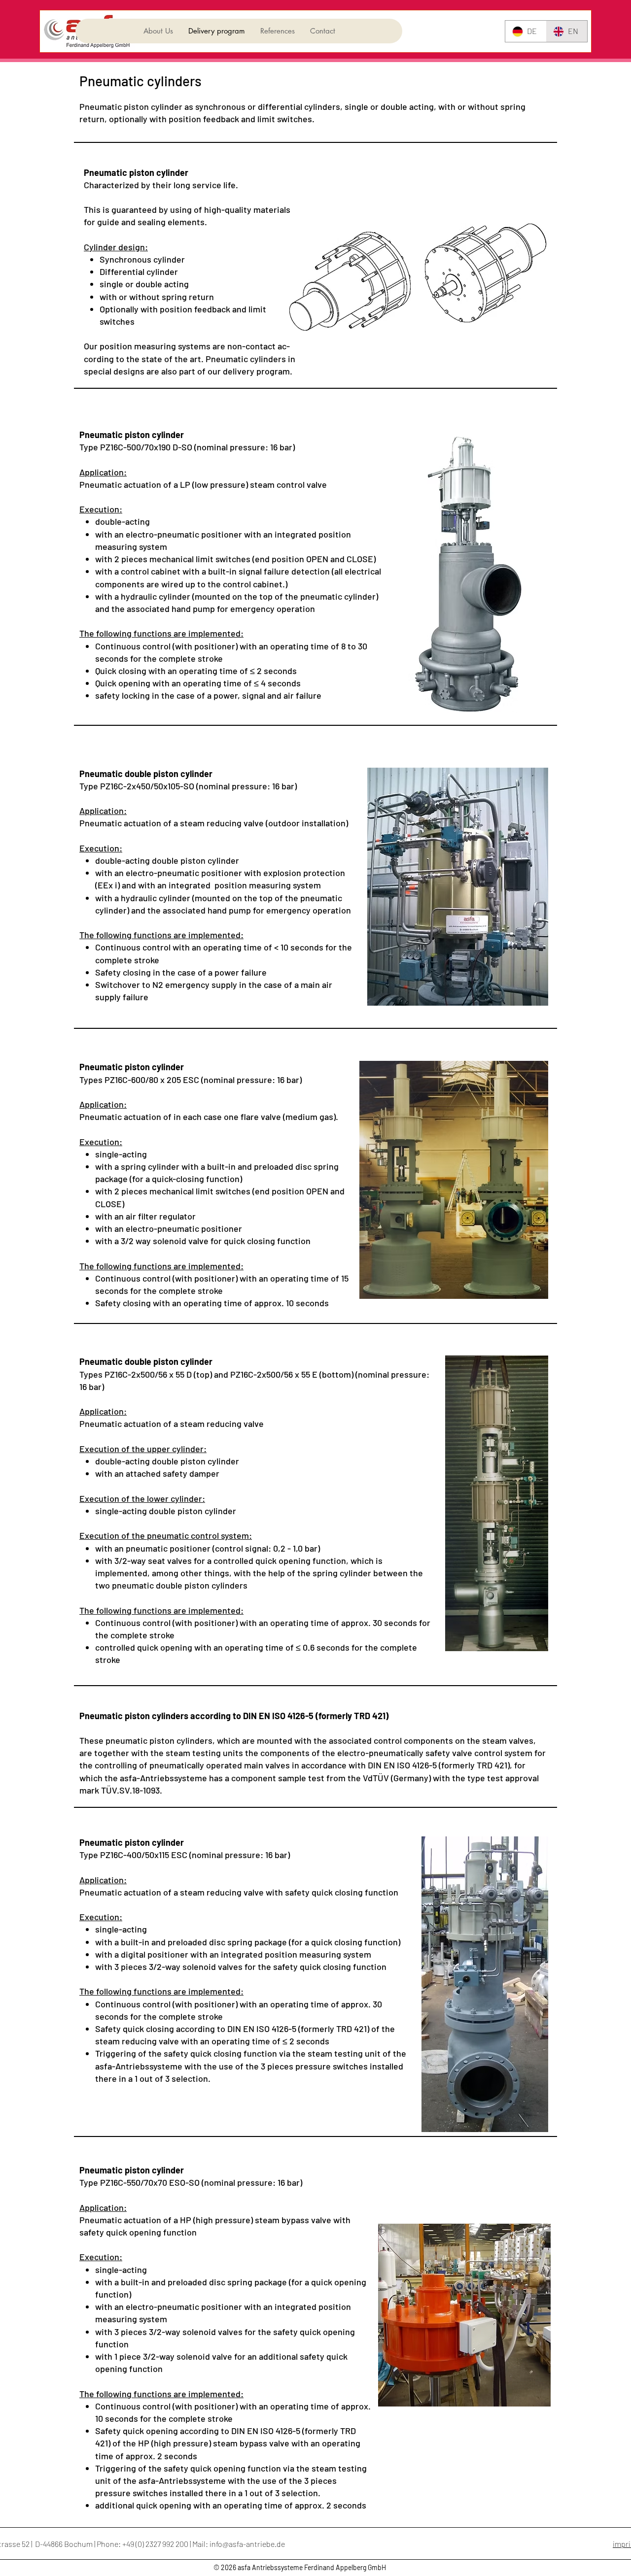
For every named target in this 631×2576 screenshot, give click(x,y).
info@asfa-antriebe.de (247, 2544)
